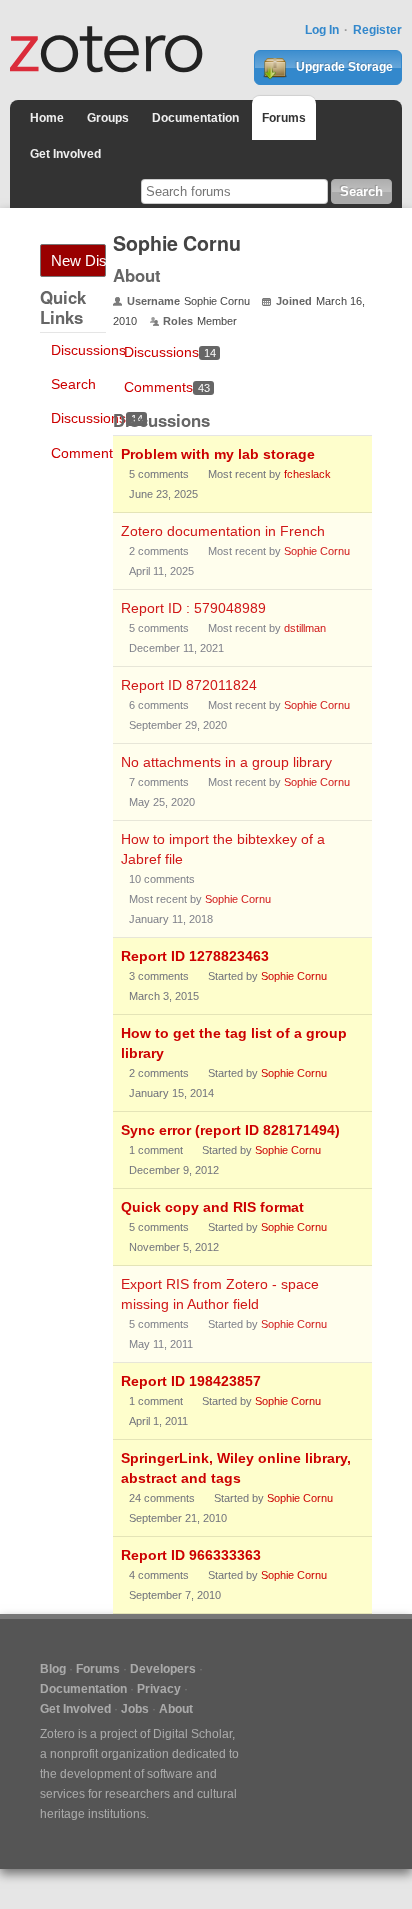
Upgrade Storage (343, 67)
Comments (94, 453)
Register (377, 30)
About (176, 1709)
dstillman (305, 628)
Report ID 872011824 (189, 685)
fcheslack (307, 474)
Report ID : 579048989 (193, 608)
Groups (108, 118)
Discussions (88, 350)
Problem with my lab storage (218, 454)
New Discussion (78, 260)
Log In (322, 30)
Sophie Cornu (317, 551)
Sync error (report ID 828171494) (230, 1130)
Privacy (159, 1689)
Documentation (195, 118)
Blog (53, 1669)
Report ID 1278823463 (195, 956)
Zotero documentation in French (223, 531)
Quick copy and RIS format (212, 1207)
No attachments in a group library (226, 762)
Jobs (135, 1709)
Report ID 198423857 (191, 1381)
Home (47, 118)
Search (73, 384)
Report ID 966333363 (191, 1555)
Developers (163, 1669)
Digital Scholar (192, 1734)
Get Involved (65, 154)
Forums (284, 118)
